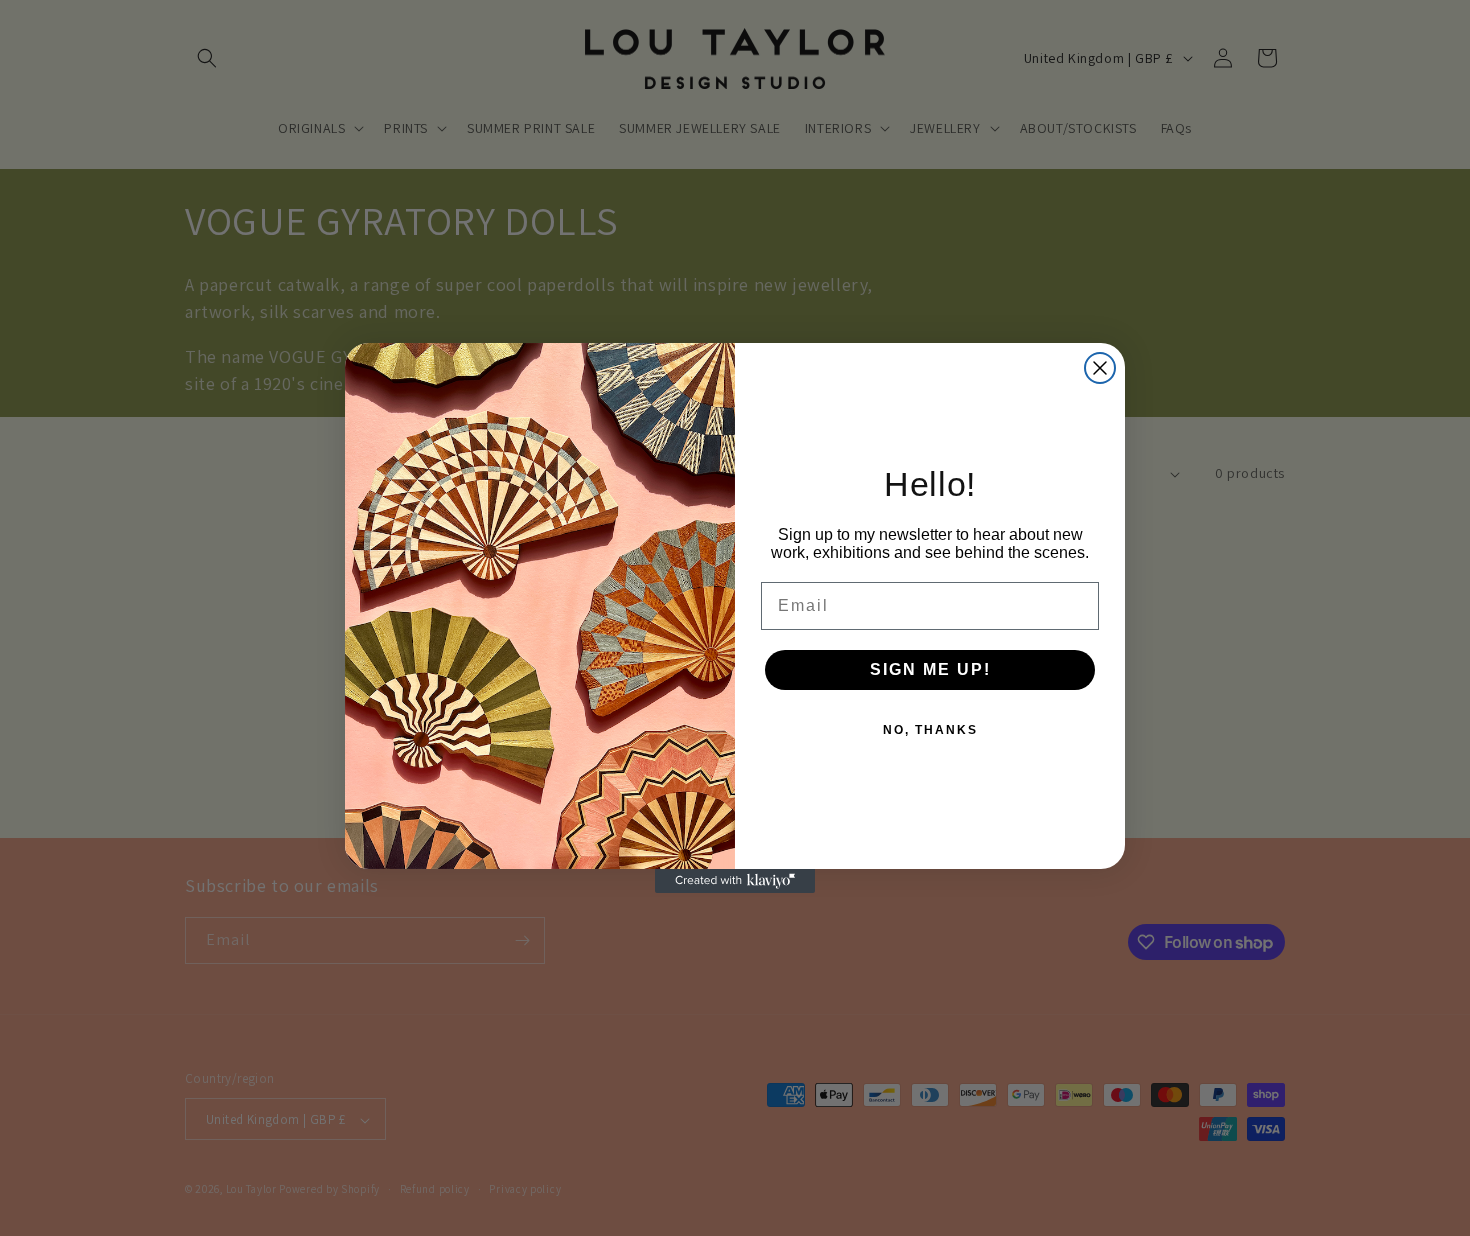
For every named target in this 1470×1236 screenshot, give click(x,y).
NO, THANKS (930, 730)
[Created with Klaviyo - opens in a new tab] (735, 881)
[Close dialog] (1100, 368)
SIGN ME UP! (930, 669)
